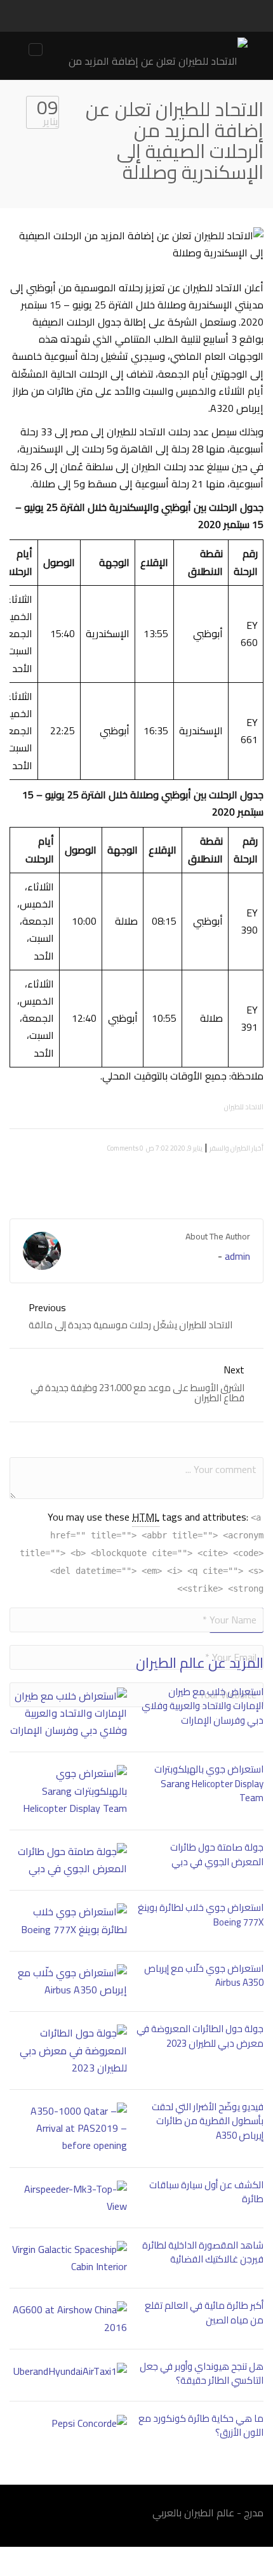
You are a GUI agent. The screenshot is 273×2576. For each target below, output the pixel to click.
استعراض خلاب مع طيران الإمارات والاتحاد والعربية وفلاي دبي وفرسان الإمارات (203, 1706)
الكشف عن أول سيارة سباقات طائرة (206, 2192)
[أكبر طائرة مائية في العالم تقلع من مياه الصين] (68, 2318)
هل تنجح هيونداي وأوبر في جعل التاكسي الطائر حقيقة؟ (202, 2374)
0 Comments (125, 1148)
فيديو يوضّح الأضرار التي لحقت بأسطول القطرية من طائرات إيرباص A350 (208, 2121)
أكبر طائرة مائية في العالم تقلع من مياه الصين (204, 2313)
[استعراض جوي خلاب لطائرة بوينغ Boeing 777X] (68, 1920)
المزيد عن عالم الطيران (200, 1663)
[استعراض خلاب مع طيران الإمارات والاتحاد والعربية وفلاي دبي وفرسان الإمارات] (68, 1714)
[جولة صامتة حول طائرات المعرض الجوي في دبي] (68, 1860)
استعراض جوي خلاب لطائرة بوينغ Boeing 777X (201, 1915)
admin (237, 1256)
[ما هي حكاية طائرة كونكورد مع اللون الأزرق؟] (68, 2423)
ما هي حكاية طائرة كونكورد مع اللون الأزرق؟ (201, 2426)
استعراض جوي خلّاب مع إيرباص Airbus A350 (204, 1976)
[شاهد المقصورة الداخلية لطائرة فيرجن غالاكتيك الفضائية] (68, 2258)
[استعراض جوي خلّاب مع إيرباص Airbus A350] (68, 1981)
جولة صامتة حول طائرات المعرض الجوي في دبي (217, 1854)
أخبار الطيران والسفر (236, 1148)
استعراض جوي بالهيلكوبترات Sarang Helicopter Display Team (209, 1783)
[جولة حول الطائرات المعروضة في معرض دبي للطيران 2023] (68, 2051)
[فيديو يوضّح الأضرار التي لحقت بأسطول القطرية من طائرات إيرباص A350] (68, 2129)
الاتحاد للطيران (244, 1107)
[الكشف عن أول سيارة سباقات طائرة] (68, 2198)
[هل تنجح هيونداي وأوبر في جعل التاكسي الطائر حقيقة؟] (68, 2371)
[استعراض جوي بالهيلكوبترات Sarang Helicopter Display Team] (68, 1791)
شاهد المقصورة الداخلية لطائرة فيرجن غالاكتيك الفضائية (203, 2252)
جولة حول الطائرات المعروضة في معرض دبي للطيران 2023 (200, 2036)
